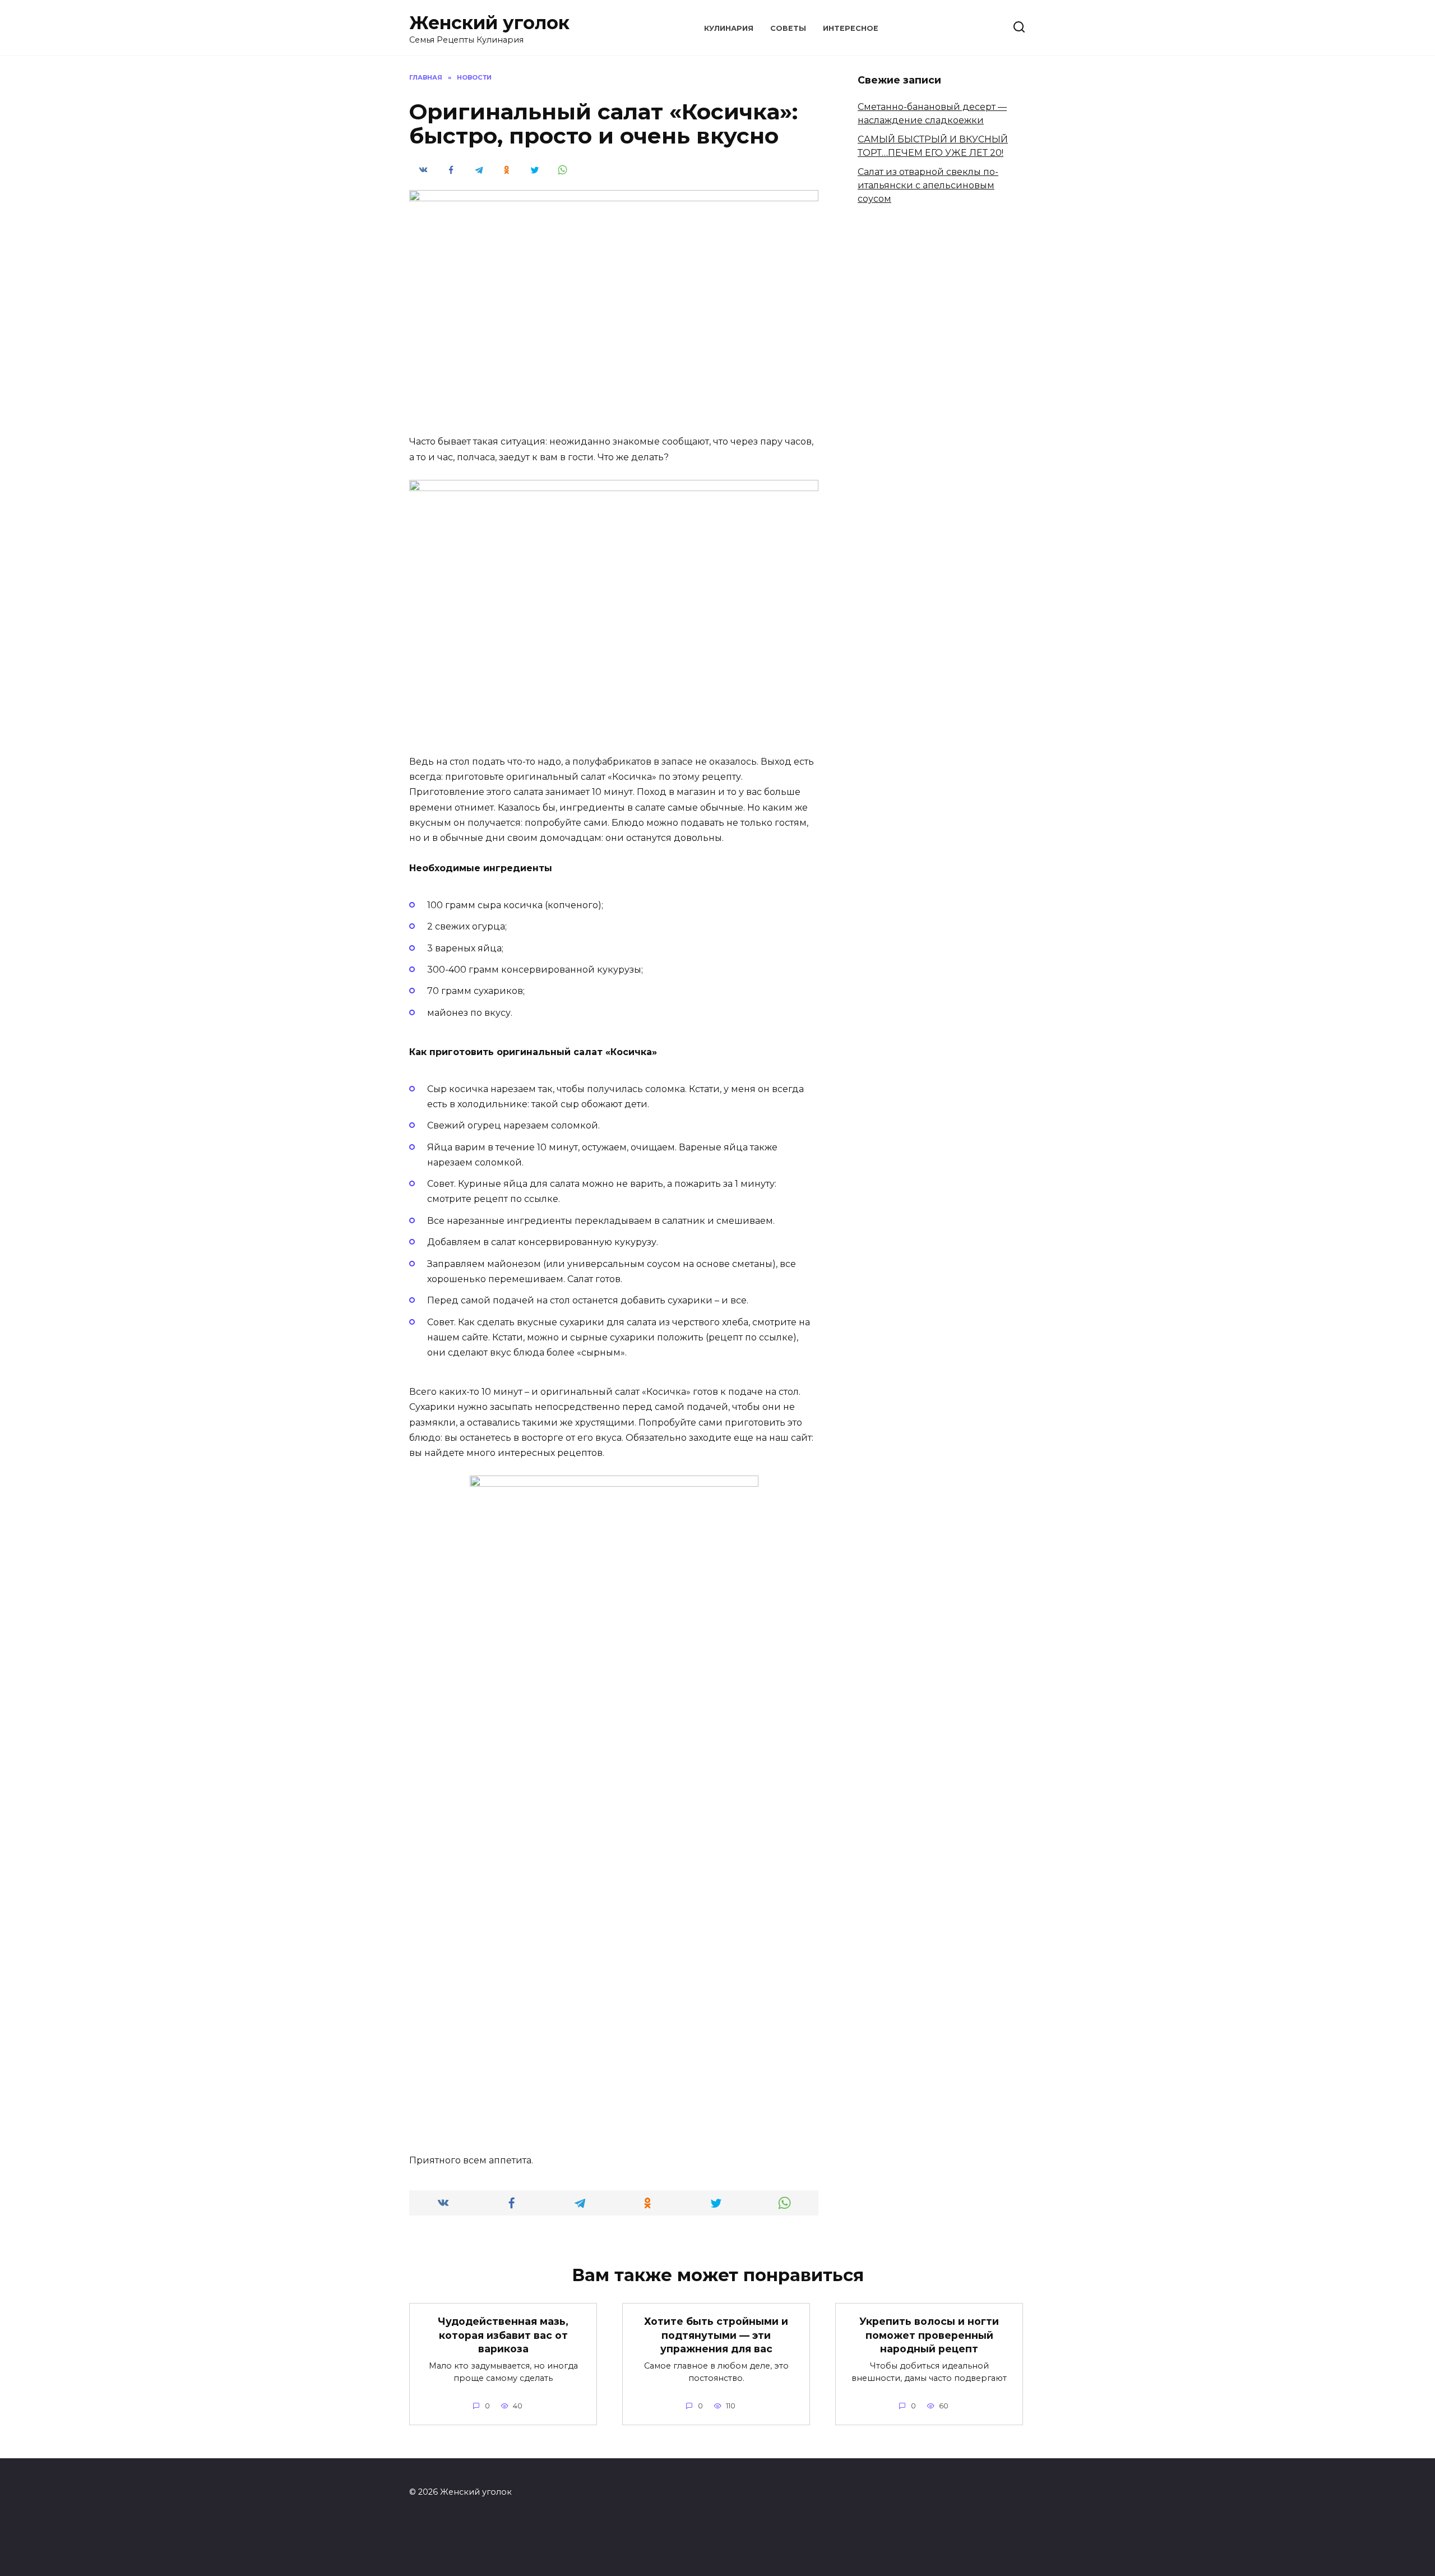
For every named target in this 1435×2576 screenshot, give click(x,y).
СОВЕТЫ (788, 28)
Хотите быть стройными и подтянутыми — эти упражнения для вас (716, 2335)
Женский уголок (489, 23)
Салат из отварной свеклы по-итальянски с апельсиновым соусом (928, 185)
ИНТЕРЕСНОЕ (851, 28)
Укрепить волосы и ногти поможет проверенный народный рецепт (929, 2335)
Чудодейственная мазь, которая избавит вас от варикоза (503, 2335)
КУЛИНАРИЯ (729, 28)
